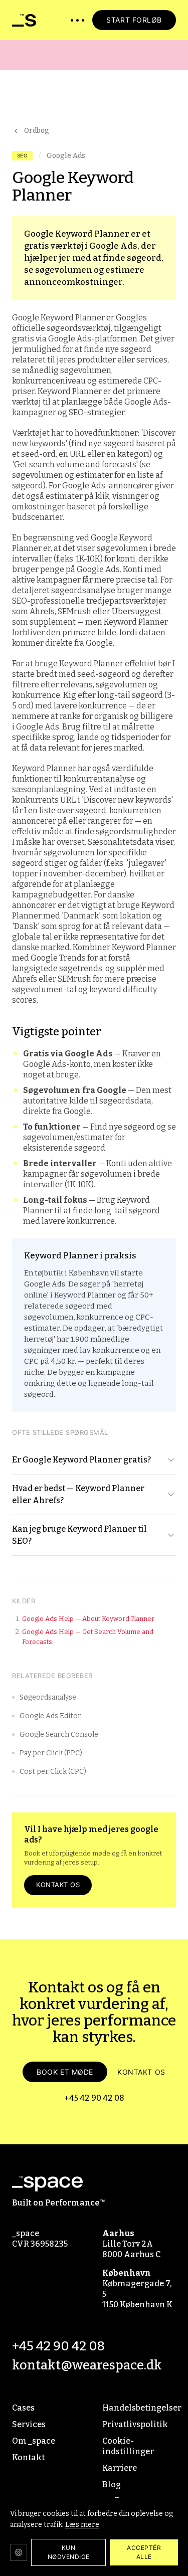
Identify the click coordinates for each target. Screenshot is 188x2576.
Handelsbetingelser (139, 2408)
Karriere (120, 2468)
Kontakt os (58, 1885)
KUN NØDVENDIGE (69, 2552)
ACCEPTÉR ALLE (144, 2552)
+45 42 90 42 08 (94, 2098)
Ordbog (37, 131)
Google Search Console (59, 1734)
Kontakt (28, 2457)
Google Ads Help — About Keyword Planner (88, 1619)
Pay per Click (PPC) (51, 1753)
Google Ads (66, 156)
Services (29, 2424)
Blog (112, 2485)
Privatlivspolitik (135, 2424)
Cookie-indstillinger (128, 2446)
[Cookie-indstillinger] (19, 2552)
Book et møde (65, 2072)
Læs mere (82, 2525)
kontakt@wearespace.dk (87, 2365)
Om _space (34, 2441)
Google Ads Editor (50, 1716)
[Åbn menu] (77, 20)
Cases (23, 2408)
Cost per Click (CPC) (53, 1772)
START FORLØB (134, 20)
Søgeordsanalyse (48, 1697)
